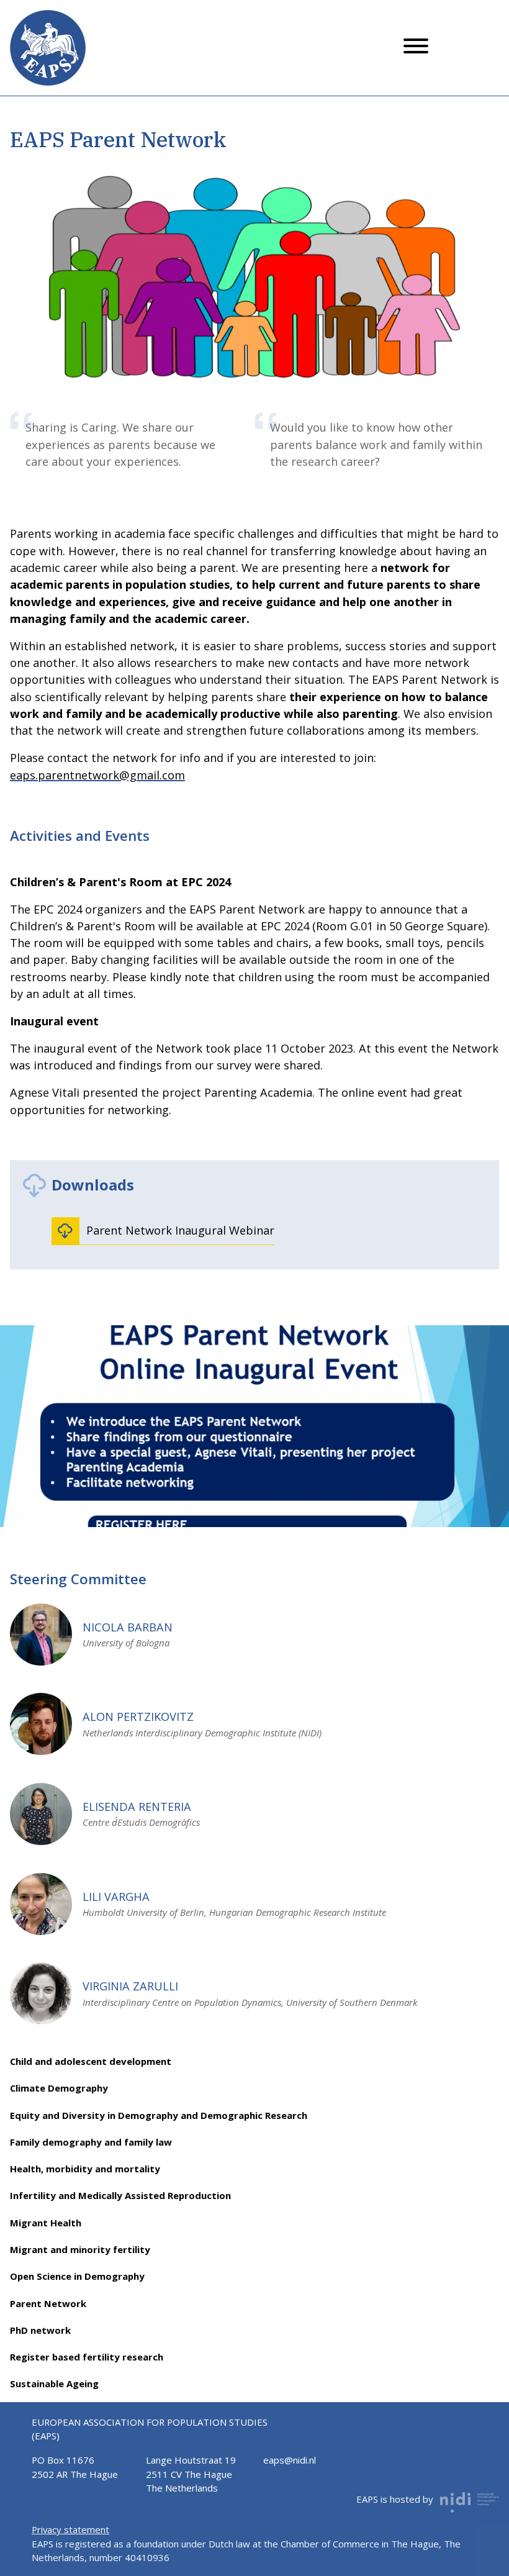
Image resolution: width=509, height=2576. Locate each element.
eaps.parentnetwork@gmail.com (97, 775)
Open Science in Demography (77, 2276)
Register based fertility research (87, 2357)
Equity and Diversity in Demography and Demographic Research (159, 2115)
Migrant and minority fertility (80, 2249)
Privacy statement (70, 2529)
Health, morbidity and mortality (85, 2169)
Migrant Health (46, 2223)
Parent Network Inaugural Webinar (180, 1230)
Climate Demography (59, 2088)
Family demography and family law (91, 2142)
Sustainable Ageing (54, 2383)
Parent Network (48, 2303)
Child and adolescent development (91, 2061)
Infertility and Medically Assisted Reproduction (120, 2195)
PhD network (40, 2330)
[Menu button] (416, 48)
